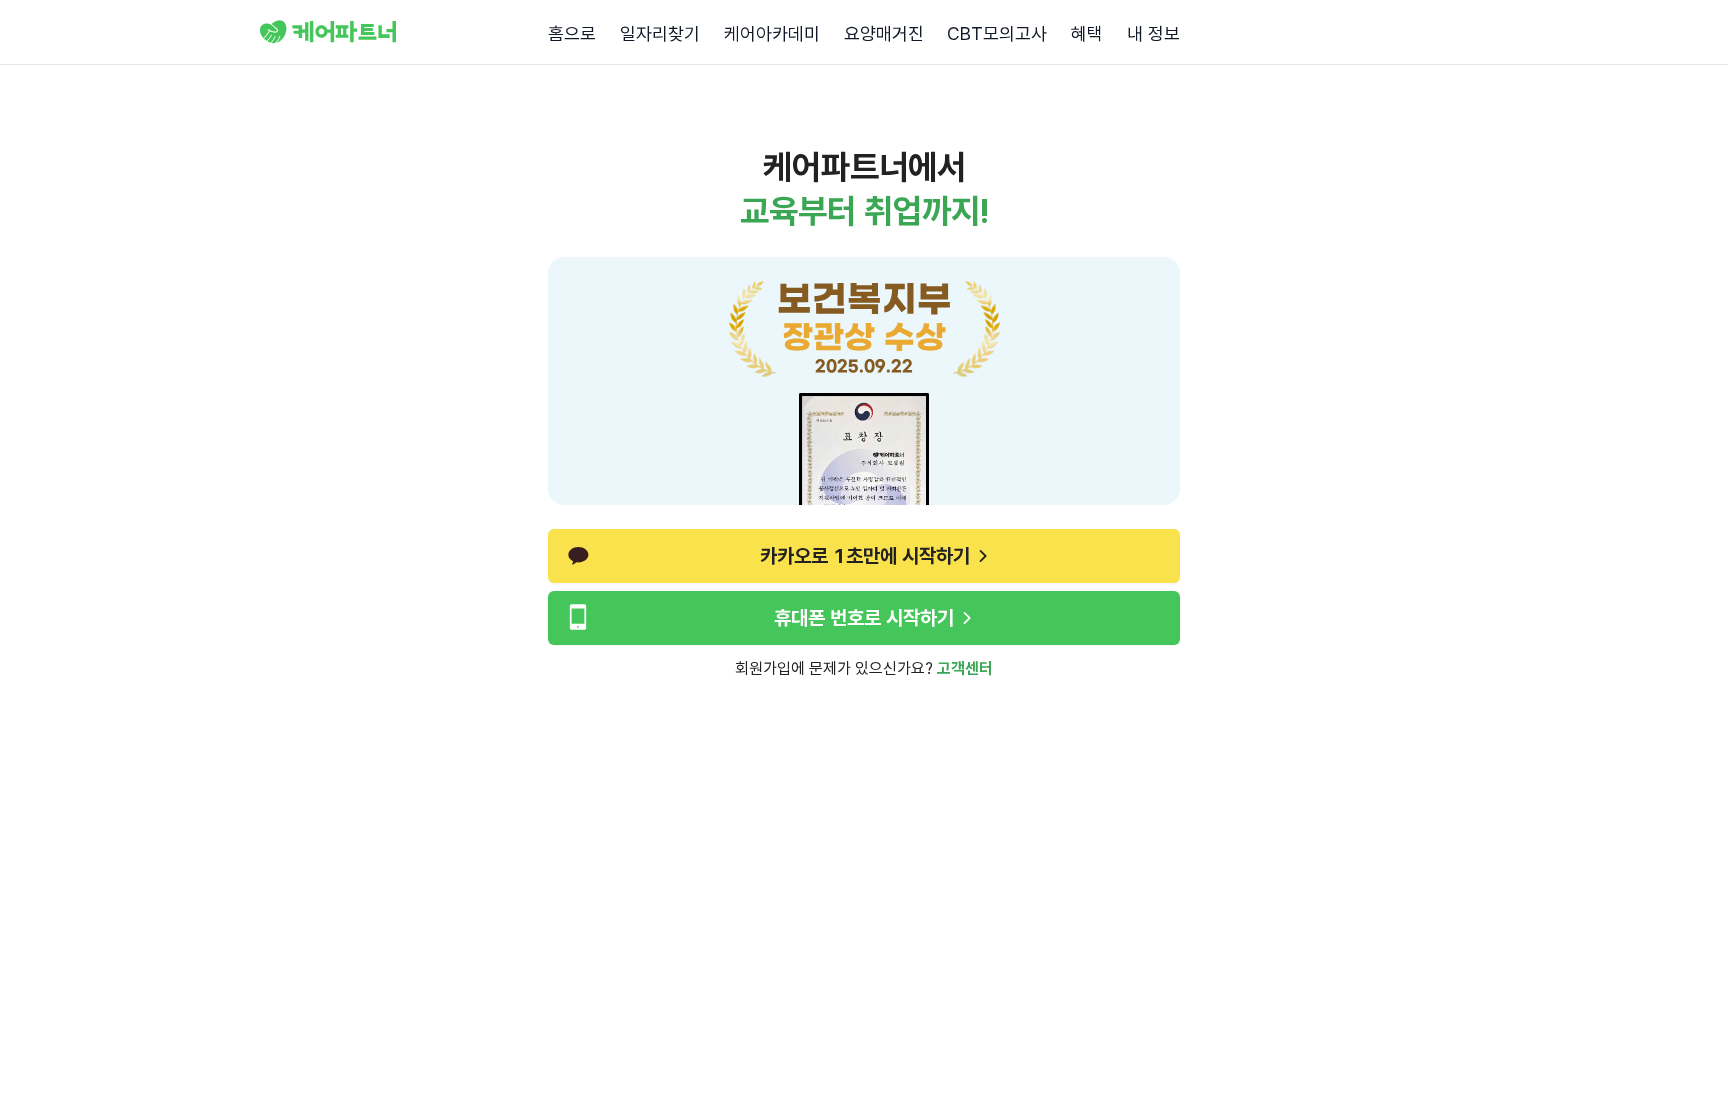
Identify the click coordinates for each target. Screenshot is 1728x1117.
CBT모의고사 (997, 33)
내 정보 (1153, 33)
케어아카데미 (772, 33)
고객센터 (965, 668)
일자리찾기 (660, 33)
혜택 (1087, 33)
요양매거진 (884, 33)
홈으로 (572, 33)
